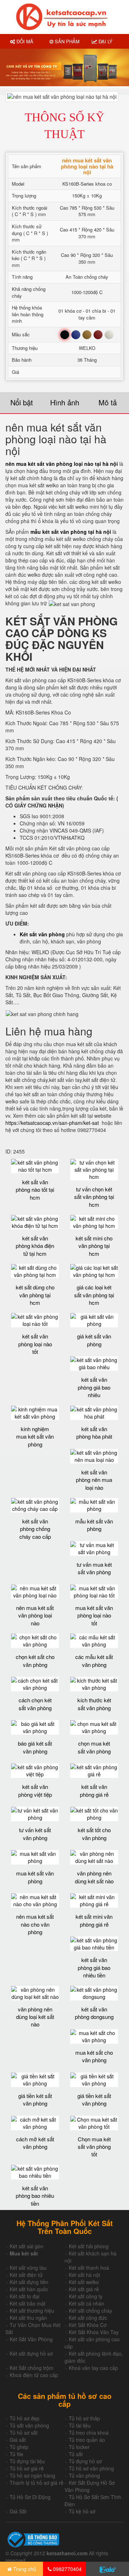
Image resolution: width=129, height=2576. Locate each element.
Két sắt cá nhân (87, 2303)
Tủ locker (79, 2447)
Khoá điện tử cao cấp (34, 2375)
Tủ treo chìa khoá (89, 2433)
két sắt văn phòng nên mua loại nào (94, 1480)
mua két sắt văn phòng (35, 1877)
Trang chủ (24, 2569)
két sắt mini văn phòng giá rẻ (94, 1920)
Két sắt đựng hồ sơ (31, 2353)
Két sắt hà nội (84, 2275)
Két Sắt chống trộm (32, 2368)
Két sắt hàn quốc (29, 2289)
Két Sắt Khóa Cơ (88, 2325)
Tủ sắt (76, 2454)
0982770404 (67, 2569)
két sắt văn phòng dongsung (94, 2013)
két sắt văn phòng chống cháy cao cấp (35, 1529)
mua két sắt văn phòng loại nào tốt (94, 1615)
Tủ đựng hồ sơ (85, 2461)
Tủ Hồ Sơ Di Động (30, 2497)
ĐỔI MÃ (24, 41)
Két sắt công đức (88, 2318)
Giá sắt (18, 2440)
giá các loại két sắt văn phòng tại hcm (94, 1295)
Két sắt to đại (25, 2296)
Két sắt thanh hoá (89, 2268)
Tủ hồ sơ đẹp (25, 2418)
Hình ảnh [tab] (65, 402)
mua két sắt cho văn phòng (94, 2056)
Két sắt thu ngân (28, 2318)
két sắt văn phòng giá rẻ (94, 1790)
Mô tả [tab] (108, 402)
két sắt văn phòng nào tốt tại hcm (35, 1190)
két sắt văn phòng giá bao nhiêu (94, 1387)
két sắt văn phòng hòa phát (94, 1433)
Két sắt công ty (86, 2296)
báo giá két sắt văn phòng (35, 1747)
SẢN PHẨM (66, 41)
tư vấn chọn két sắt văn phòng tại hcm (94, 1197)
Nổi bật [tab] (22, 402)
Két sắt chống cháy (90, 2311)
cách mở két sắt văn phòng (35, 2143)
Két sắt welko (84, 2282)
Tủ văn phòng (84, 2475)
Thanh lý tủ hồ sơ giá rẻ (37, 2483)
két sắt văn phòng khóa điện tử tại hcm (35, 1246)
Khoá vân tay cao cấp (93, 2368)
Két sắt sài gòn (27, 2246)
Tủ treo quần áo (87, 2440)
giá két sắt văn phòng (94, 1340)
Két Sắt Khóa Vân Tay (94, 2332)
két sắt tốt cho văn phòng (94, 1834)
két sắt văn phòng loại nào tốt (35, 1344)
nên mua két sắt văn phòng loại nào (35, 1615)
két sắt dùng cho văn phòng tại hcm (35, 1295)
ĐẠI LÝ (105, 41)
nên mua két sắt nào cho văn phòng (35, 1924)
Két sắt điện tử (26, 2275)
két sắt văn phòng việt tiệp (35, 1790)
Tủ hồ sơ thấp (84, 2418)
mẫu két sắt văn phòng (94, 1525)
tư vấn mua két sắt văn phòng (94, 1568)
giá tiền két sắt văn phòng (35, 2099)
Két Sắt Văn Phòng (31, 2339)
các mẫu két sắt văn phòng (94, 1660)
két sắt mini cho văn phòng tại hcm (94, 1246)
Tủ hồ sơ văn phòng (91, 2468)
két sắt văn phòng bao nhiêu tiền (35, 2196)
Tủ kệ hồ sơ (82, 2511)
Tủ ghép (19, 2447)
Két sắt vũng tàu (28, 2268)
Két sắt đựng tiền (29, 2282)
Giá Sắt (18, 2511)
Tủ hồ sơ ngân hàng (32, 2475)
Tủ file (16, 2454)
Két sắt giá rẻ (84, 2289)
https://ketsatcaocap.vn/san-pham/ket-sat (52, 1123)
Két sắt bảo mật (28, 2303)
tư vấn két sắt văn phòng (35, 1834)
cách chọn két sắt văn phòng (35, 1704)
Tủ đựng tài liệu (27, 2461)
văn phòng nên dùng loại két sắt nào (35, 2017)
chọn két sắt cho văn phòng (35, 1660)
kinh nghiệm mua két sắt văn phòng (35, 1436)
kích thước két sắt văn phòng (94, 1704)
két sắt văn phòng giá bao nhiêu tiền (94, 1967)
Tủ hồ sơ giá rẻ (27, 2468)
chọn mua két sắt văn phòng (94, 1747)
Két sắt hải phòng (89, 2246)
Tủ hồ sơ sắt (24, 2433)
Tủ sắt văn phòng (29, 2425)
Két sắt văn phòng (42, 934)
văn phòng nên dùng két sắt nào (94, 1877)
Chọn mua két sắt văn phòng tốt (94, 2147)
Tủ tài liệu (80, 2425)
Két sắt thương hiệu (32, 2311)
